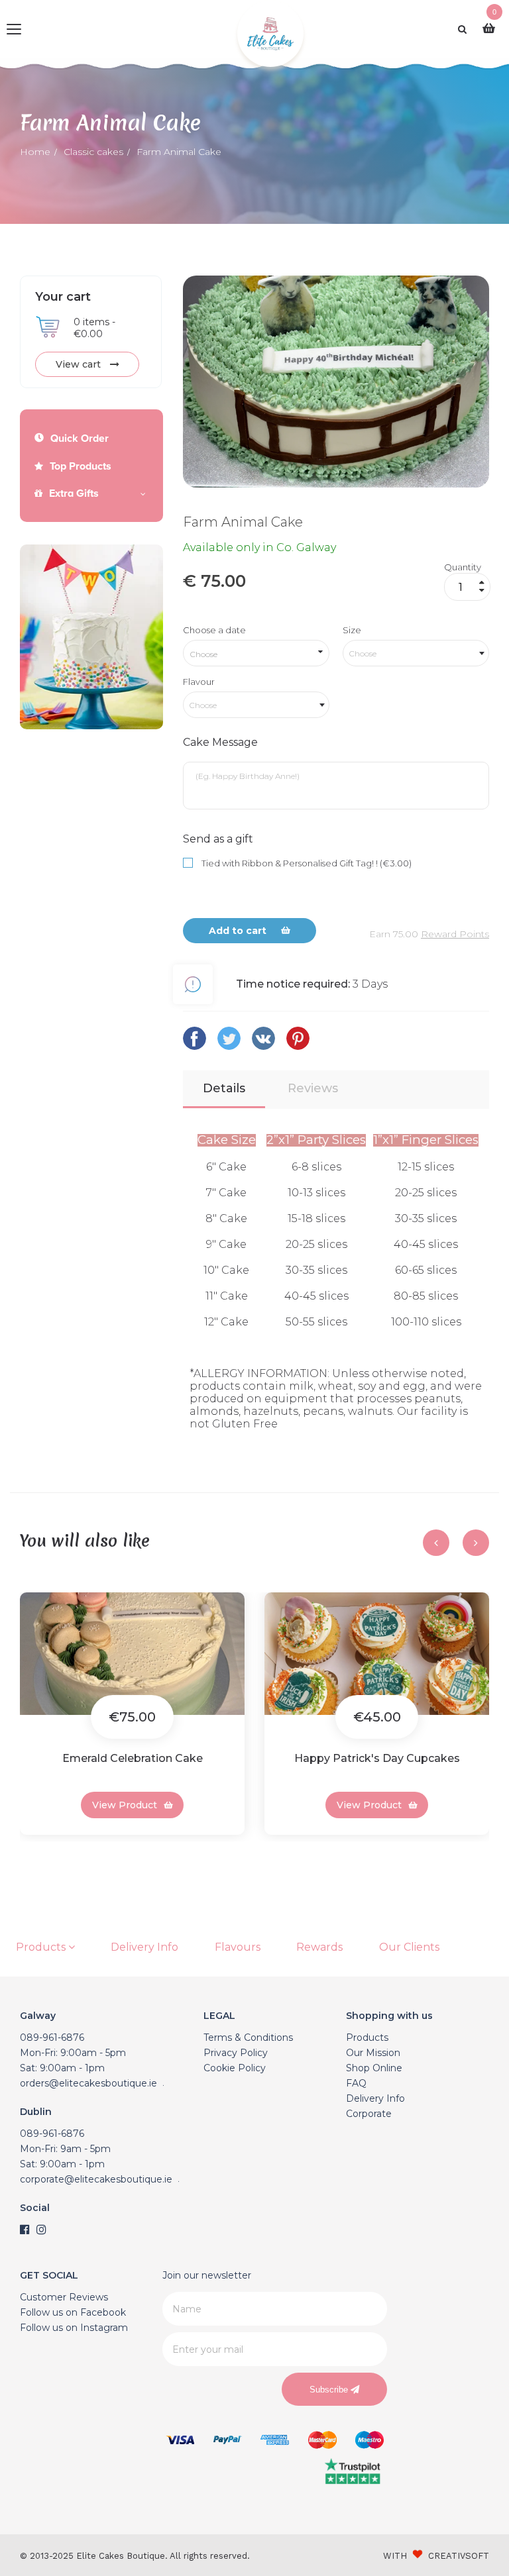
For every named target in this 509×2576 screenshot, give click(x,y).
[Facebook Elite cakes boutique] (25, 2230)
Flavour (199, 682)
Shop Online (374, 2068)
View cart (80, 364)
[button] (24, 1851)
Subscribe (330, 2390)
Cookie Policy (235, 2068)
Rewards (319, 1947)
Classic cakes (93, 152)
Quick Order (80, 438)
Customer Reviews (64, 2297)
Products (42, 1947)
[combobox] (416, 653)
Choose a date (214, 630)
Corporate (369, 2114)
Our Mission (373, 2053)
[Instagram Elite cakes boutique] (41, 2230)
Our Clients (409, 1947)
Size (352, 630)
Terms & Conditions (248, 2037)
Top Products (81, 466)
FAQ (356, 2083)
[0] (492, 29)
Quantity (463, 567)
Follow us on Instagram (74, 2328)
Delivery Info (144, 1947)
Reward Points (455, 934)
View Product (125, 1805)
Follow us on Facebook (73, 2312)
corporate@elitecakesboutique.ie (96, 2179)
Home (35, 152)
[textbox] (416, 653)
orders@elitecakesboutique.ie (88, 2083)
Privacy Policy (236, 2053)
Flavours (238, 1947)
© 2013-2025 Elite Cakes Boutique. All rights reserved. (135, 2556)
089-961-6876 (52, 2037)
